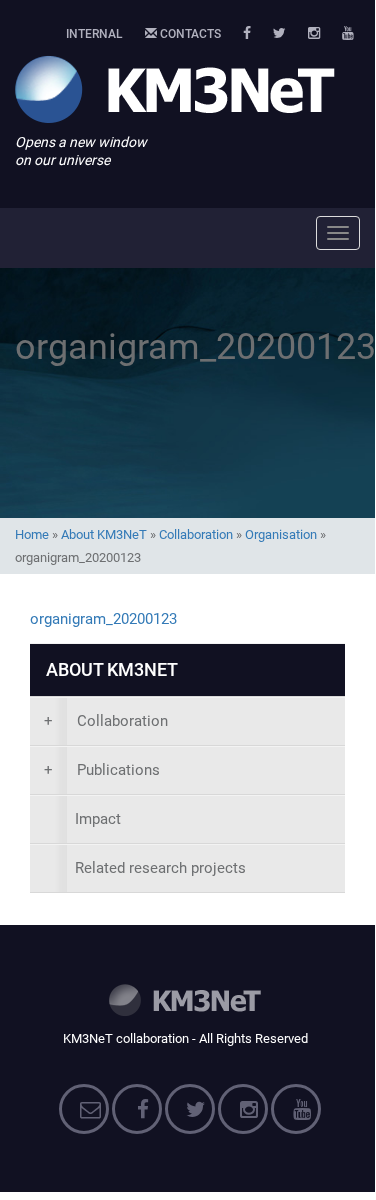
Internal (94, 34)
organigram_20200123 (103, 619)
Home (32, 534)
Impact (98, 819)
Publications (102, 770)
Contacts (189, 34)
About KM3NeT (104, 534)
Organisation (281, 534)
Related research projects (160, 868)
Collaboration (196, 534)
